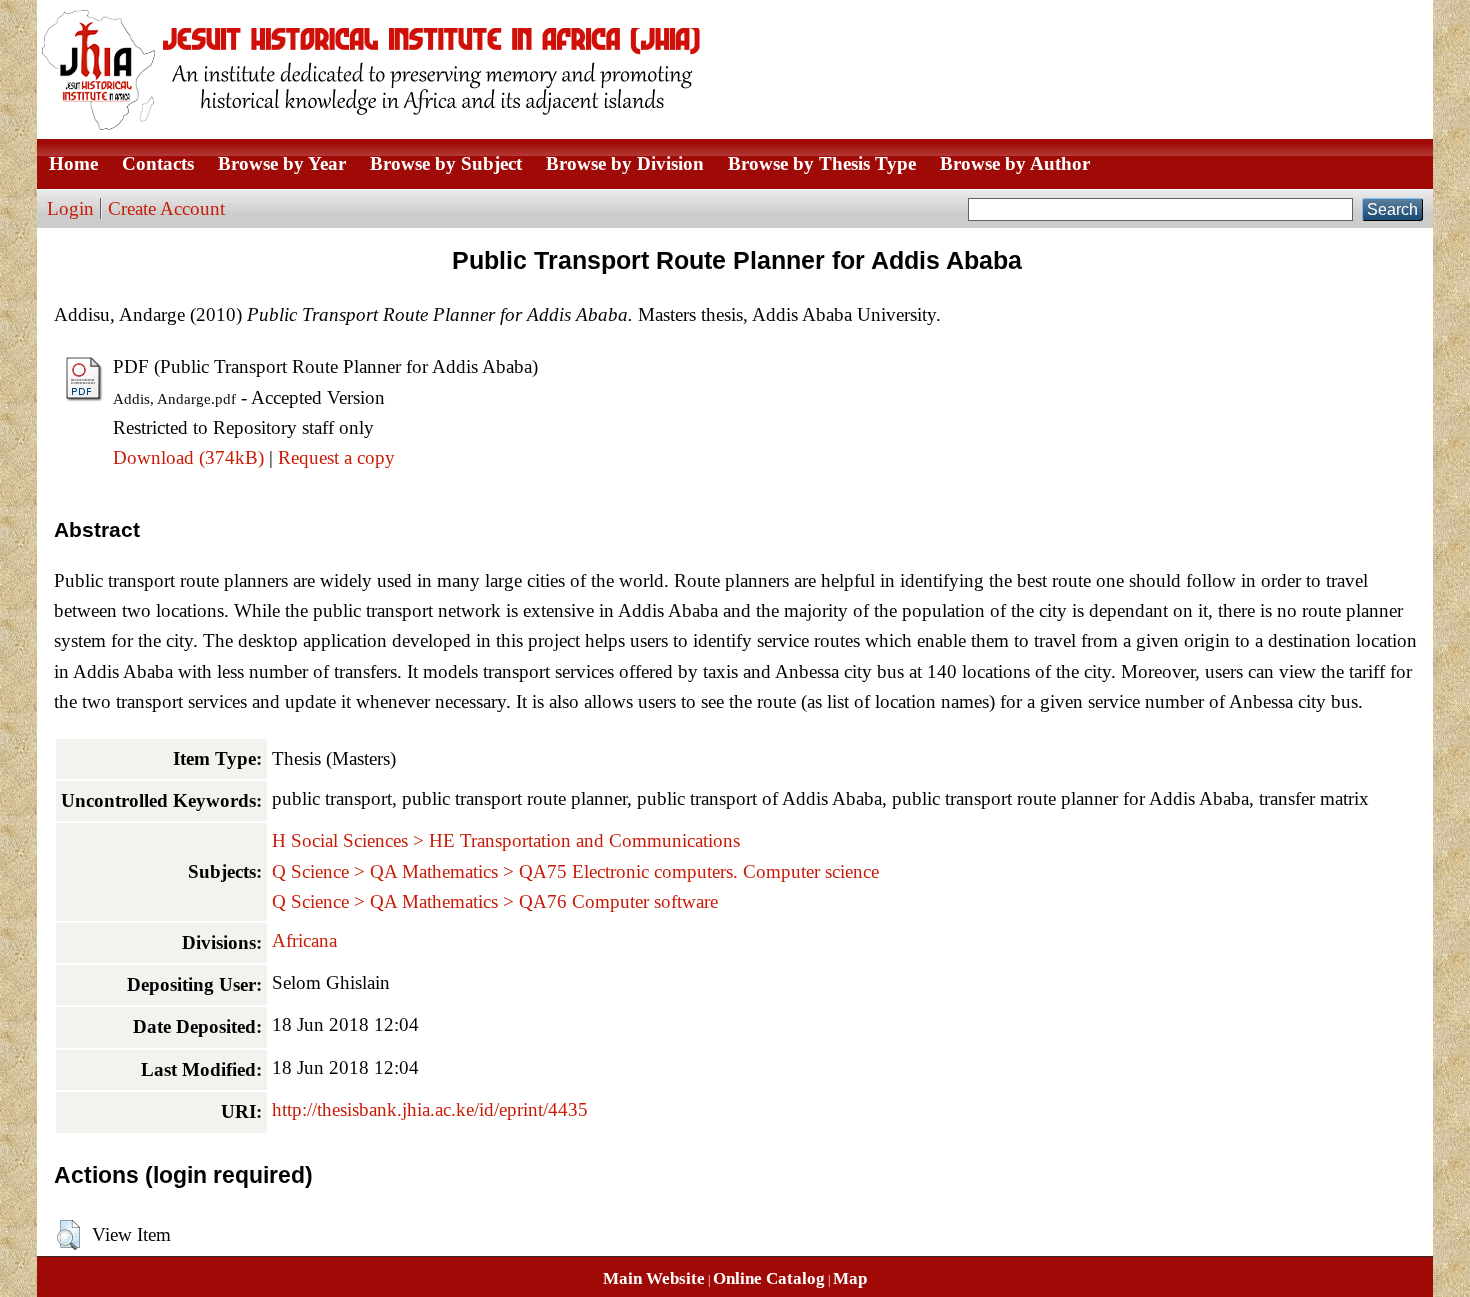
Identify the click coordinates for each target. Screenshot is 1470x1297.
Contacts (158, 163)
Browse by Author (1015, 163)
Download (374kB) (188, 457)
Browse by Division (625, 163)
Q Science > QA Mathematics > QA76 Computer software (495, 901)
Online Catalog (769, 1278)
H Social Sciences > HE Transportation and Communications (506, 840)
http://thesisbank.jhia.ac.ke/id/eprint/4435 (430, 1109)
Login (70, 208)
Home (73, 163)
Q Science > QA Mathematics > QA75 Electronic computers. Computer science (575, 871)
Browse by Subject (446, 163)
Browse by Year (282, 163)
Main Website (654, 1278)
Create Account (166, 208)
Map (850, 1278)
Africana (304, 940)
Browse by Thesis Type (822, 163)
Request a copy (336, 457)
